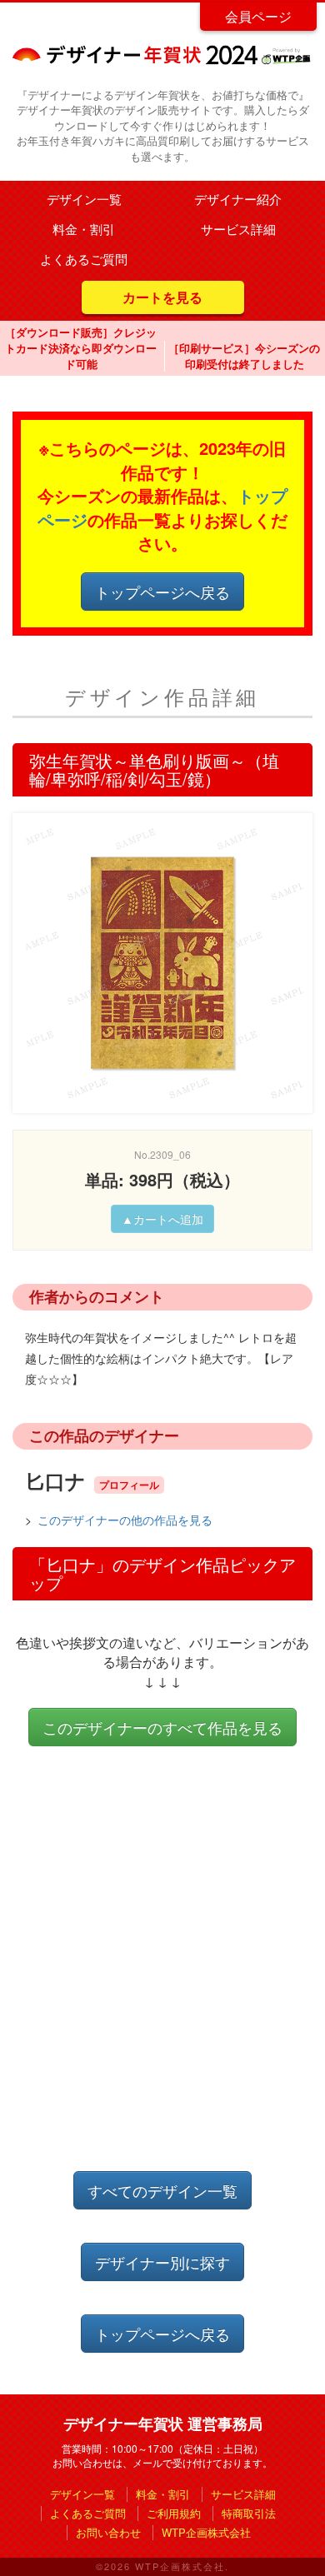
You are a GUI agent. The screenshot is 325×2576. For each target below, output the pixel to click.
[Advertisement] (162, 1975)
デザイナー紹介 (238, 199)
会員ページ (258, 16)
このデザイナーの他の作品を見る (125, 1520)
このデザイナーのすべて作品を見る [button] (162, 1727)
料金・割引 (84, 229)
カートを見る (162, 297)
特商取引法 (249, 2513)
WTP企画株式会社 (206, 2532)
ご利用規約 (174, 2513)
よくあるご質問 (84, 259)
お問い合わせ (108, 2532)
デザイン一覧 (84, 199)
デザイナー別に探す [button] (162, 2262)
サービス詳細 (238, 229)
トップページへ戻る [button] (162, 592)
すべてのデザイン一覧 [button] (162, 2190)
